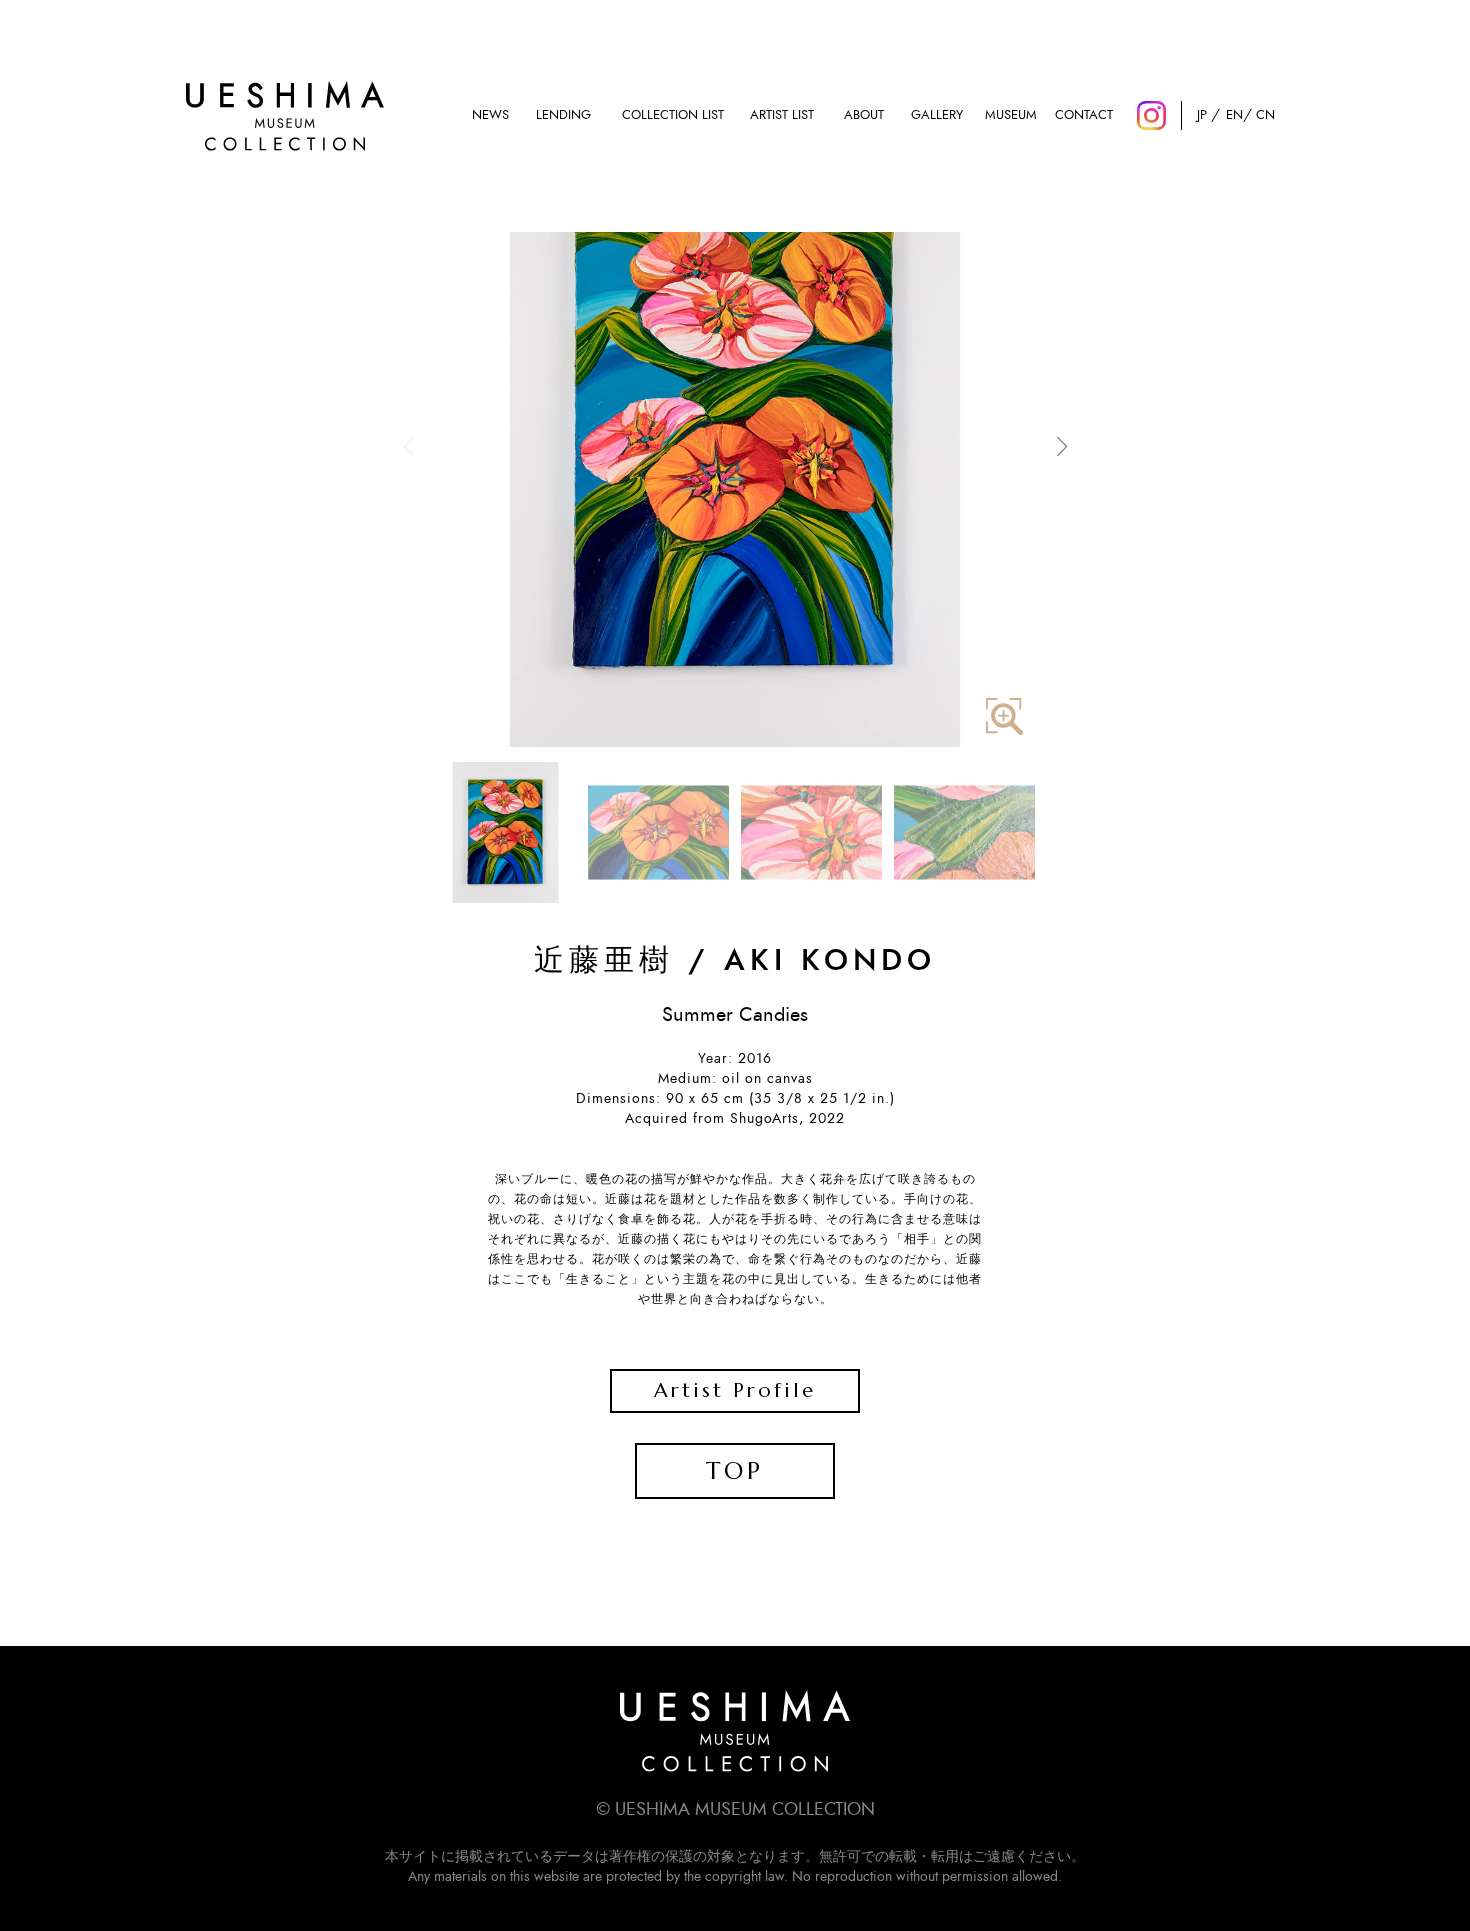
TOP (735, 1471)
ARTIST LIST (782, 115)
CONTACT (1084, 115)
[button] (1061, 447)
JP (1202, 115)
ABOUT (864, 115)
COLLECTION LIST (673, 115)
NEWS (490, 115)
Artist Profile (735, 1390)
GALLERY (937, 115)
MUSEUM (1011, 115)
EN (1233, 115)
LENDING (563, 115)
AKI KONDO (830, 961)
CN (1265, 115)
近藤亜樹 (604, 961)
